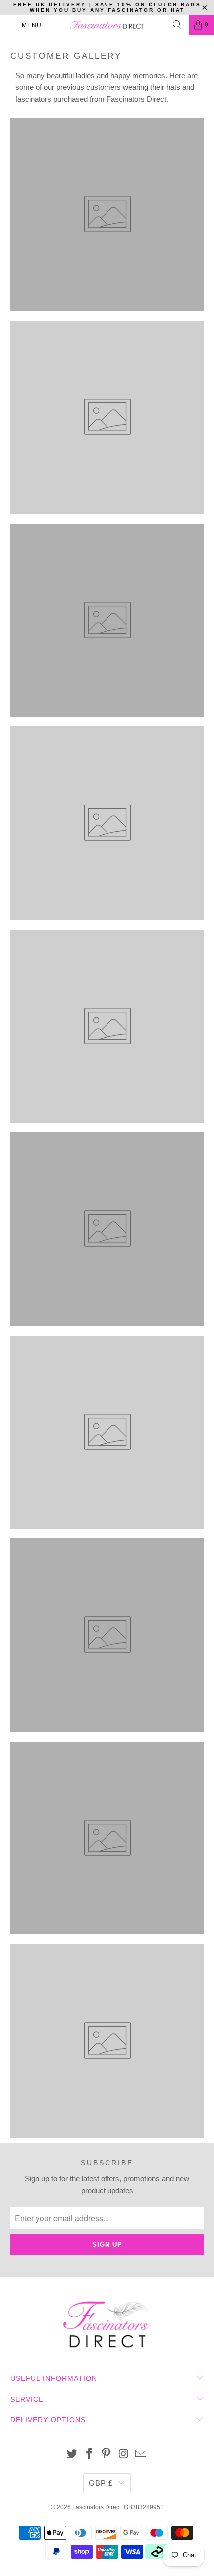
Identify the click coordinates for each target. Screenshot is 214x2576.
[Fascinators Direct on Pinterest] (107, 2455)
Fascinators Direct (97, 2507)
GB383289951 (144, 2507)
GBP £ (101, 2483)
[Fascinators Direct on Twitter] (72, 2455)
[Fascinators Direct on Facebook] (89, 2455)
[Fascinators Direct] (107, 25)
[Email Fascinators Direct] (141, 2455)
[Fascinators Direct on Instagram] (124, 2455)
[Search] (177, 25)
